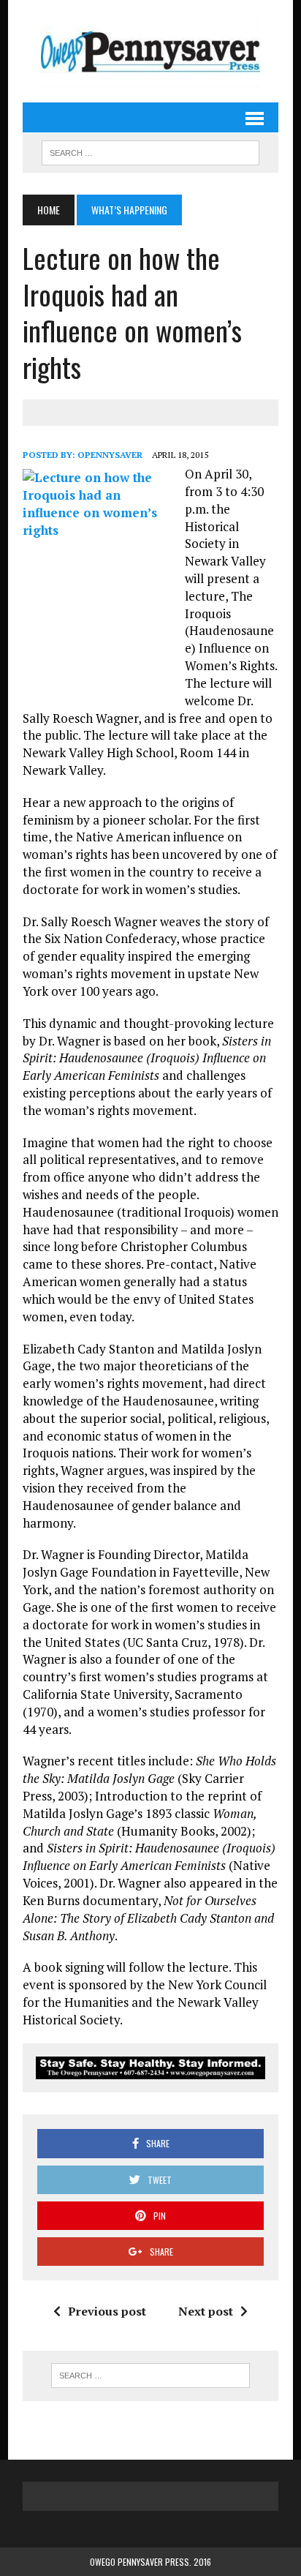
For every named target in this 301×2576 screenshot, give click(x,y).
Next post (206, 2311)
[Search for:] (150, 2376)
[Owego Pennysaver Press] (150, 51)
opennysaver (110, 455)
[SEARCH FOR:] (150, 151)
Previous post (107, 2311)
